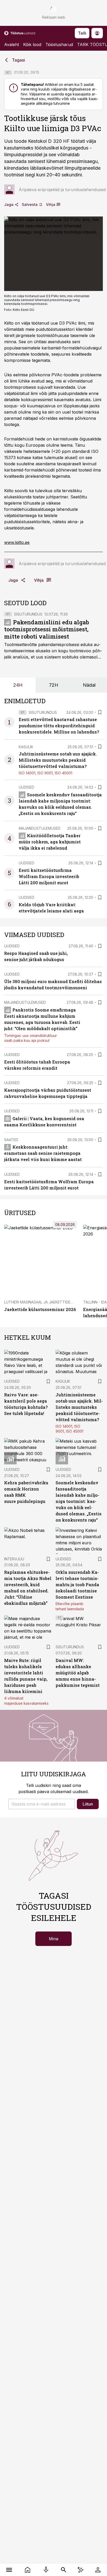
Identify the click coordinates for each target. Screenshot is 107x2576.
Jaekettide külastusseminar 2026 (40, 1309)
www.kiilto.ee (17, 542)
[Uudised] (28, 2570)
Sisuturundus (28, 614)
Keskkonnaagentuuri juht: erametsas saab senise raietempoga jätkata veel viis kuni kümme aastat (43, 1153)
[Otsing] (64, 2570)
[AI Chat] (81, 2570)
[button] (42, 1804)
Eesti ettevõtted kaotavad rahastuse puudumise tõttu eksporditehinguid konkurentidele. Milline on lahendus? (59, 726)
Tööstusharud (59, 44)
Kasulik (26, 747)
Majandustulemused (40, 828)
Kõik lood (32, 44)
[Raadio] (46, 2570)
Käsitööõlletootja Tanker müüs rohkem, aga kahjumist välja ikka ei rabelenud (50, 842)
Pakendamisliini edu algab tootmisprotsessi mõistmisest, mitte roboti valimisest (47, 629)
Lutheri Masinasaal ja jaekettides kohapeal (48, 1302)
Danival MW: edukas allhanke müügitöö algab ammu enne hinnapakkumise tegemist (78, 1673)
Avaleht (12, 44)
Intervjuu (14, 1559)
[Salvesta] (100, 712)
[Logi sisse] (98, 2570)
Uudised (26, 787)
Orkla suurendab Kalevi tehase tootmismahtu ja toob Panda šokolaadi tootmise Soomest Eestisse (77, 1585)
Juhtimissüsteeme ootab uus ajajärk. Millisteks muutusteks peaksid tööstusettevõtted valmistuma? (58, 760)
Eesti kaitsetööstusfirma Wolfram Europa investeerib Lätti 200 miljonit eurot (49, 876)
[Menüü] (9, 2570)
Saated (11, 1140)
